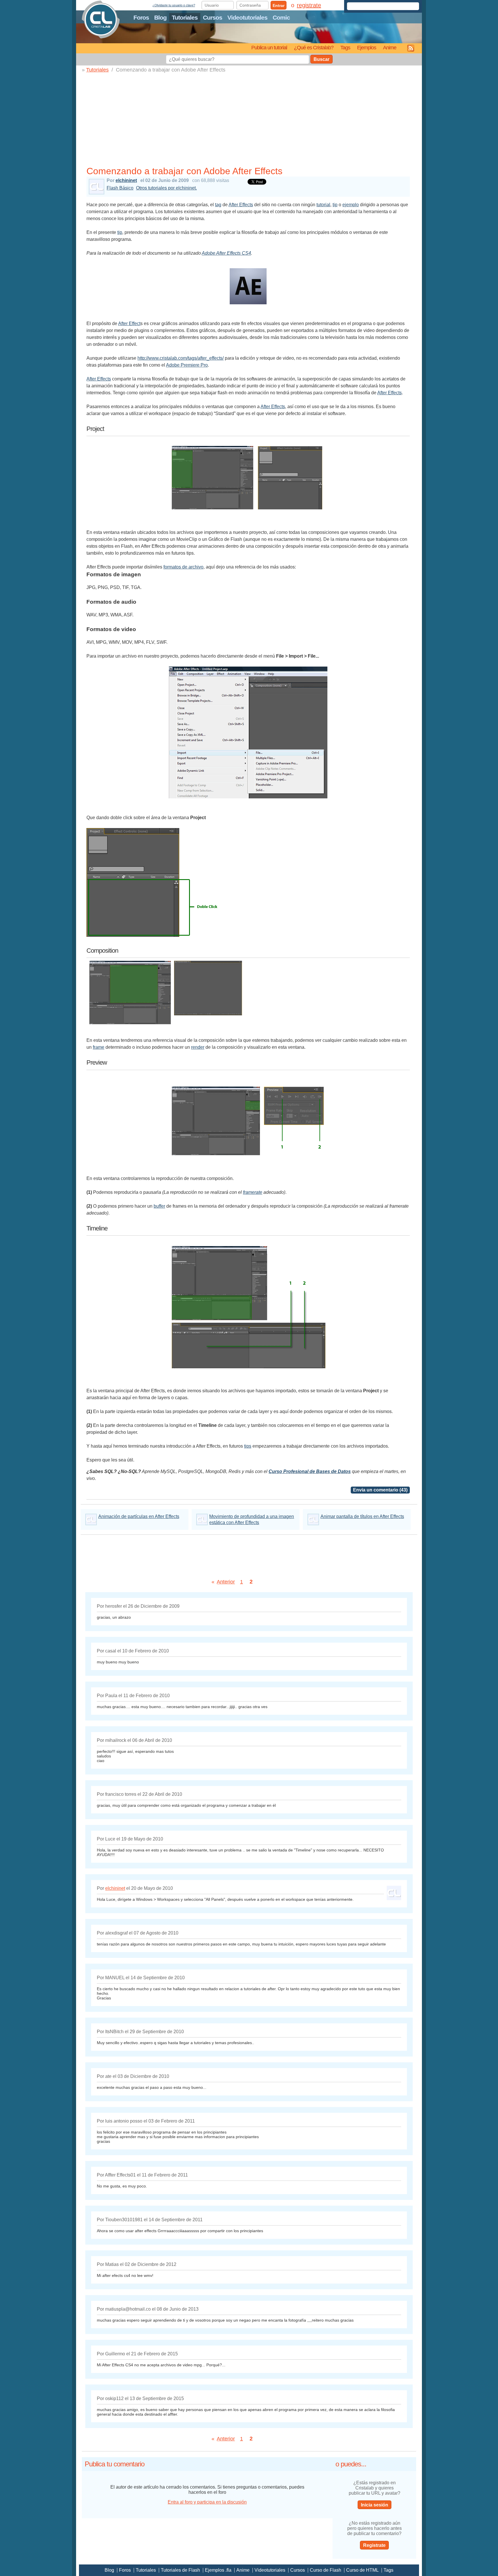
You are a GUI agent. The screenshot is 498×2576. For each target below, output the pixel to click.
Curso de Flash (326, 2570)
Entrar (279, 5)
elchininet (126, 180)
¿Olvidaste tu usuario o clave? (174, 5)
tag (218, 205)
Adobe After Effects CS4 (226, 253)
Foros (141, 17)
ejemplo (351, 205)
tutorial (323, 205)
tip (335, 205)
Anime (390, 47)
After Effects (241, 205)
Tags (345, 47)
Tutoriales (185, 17)
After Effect (129, 323)
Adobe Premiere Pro (187, 365)
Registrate (374, 2545)
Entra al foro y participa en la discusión (207, 2502)
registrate (309, 5)
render (198, 1047)
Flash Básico (120, 188)
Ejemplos (367, 47)
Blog (160, 17)
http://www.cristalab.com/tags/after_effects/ (181, 358)
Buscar (321, 59)
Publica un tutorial (269, 47)
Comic (281, 17)
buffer (159, 1206)
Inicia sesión (375, 2505)
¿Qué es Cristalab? (314, 47)
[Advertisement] (248, 121)
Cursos (213, 17)
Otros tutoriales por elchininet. (166, 188)
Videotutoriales (247, 17)
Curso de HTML (362, 2570)
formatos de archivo (183, 567)
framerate (253, 1192)
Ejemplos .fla (218, 2570)
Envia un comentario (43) (380, 1490)
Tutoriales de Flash (180, 2570)
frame (99, 1047)
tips (248, 1446)
